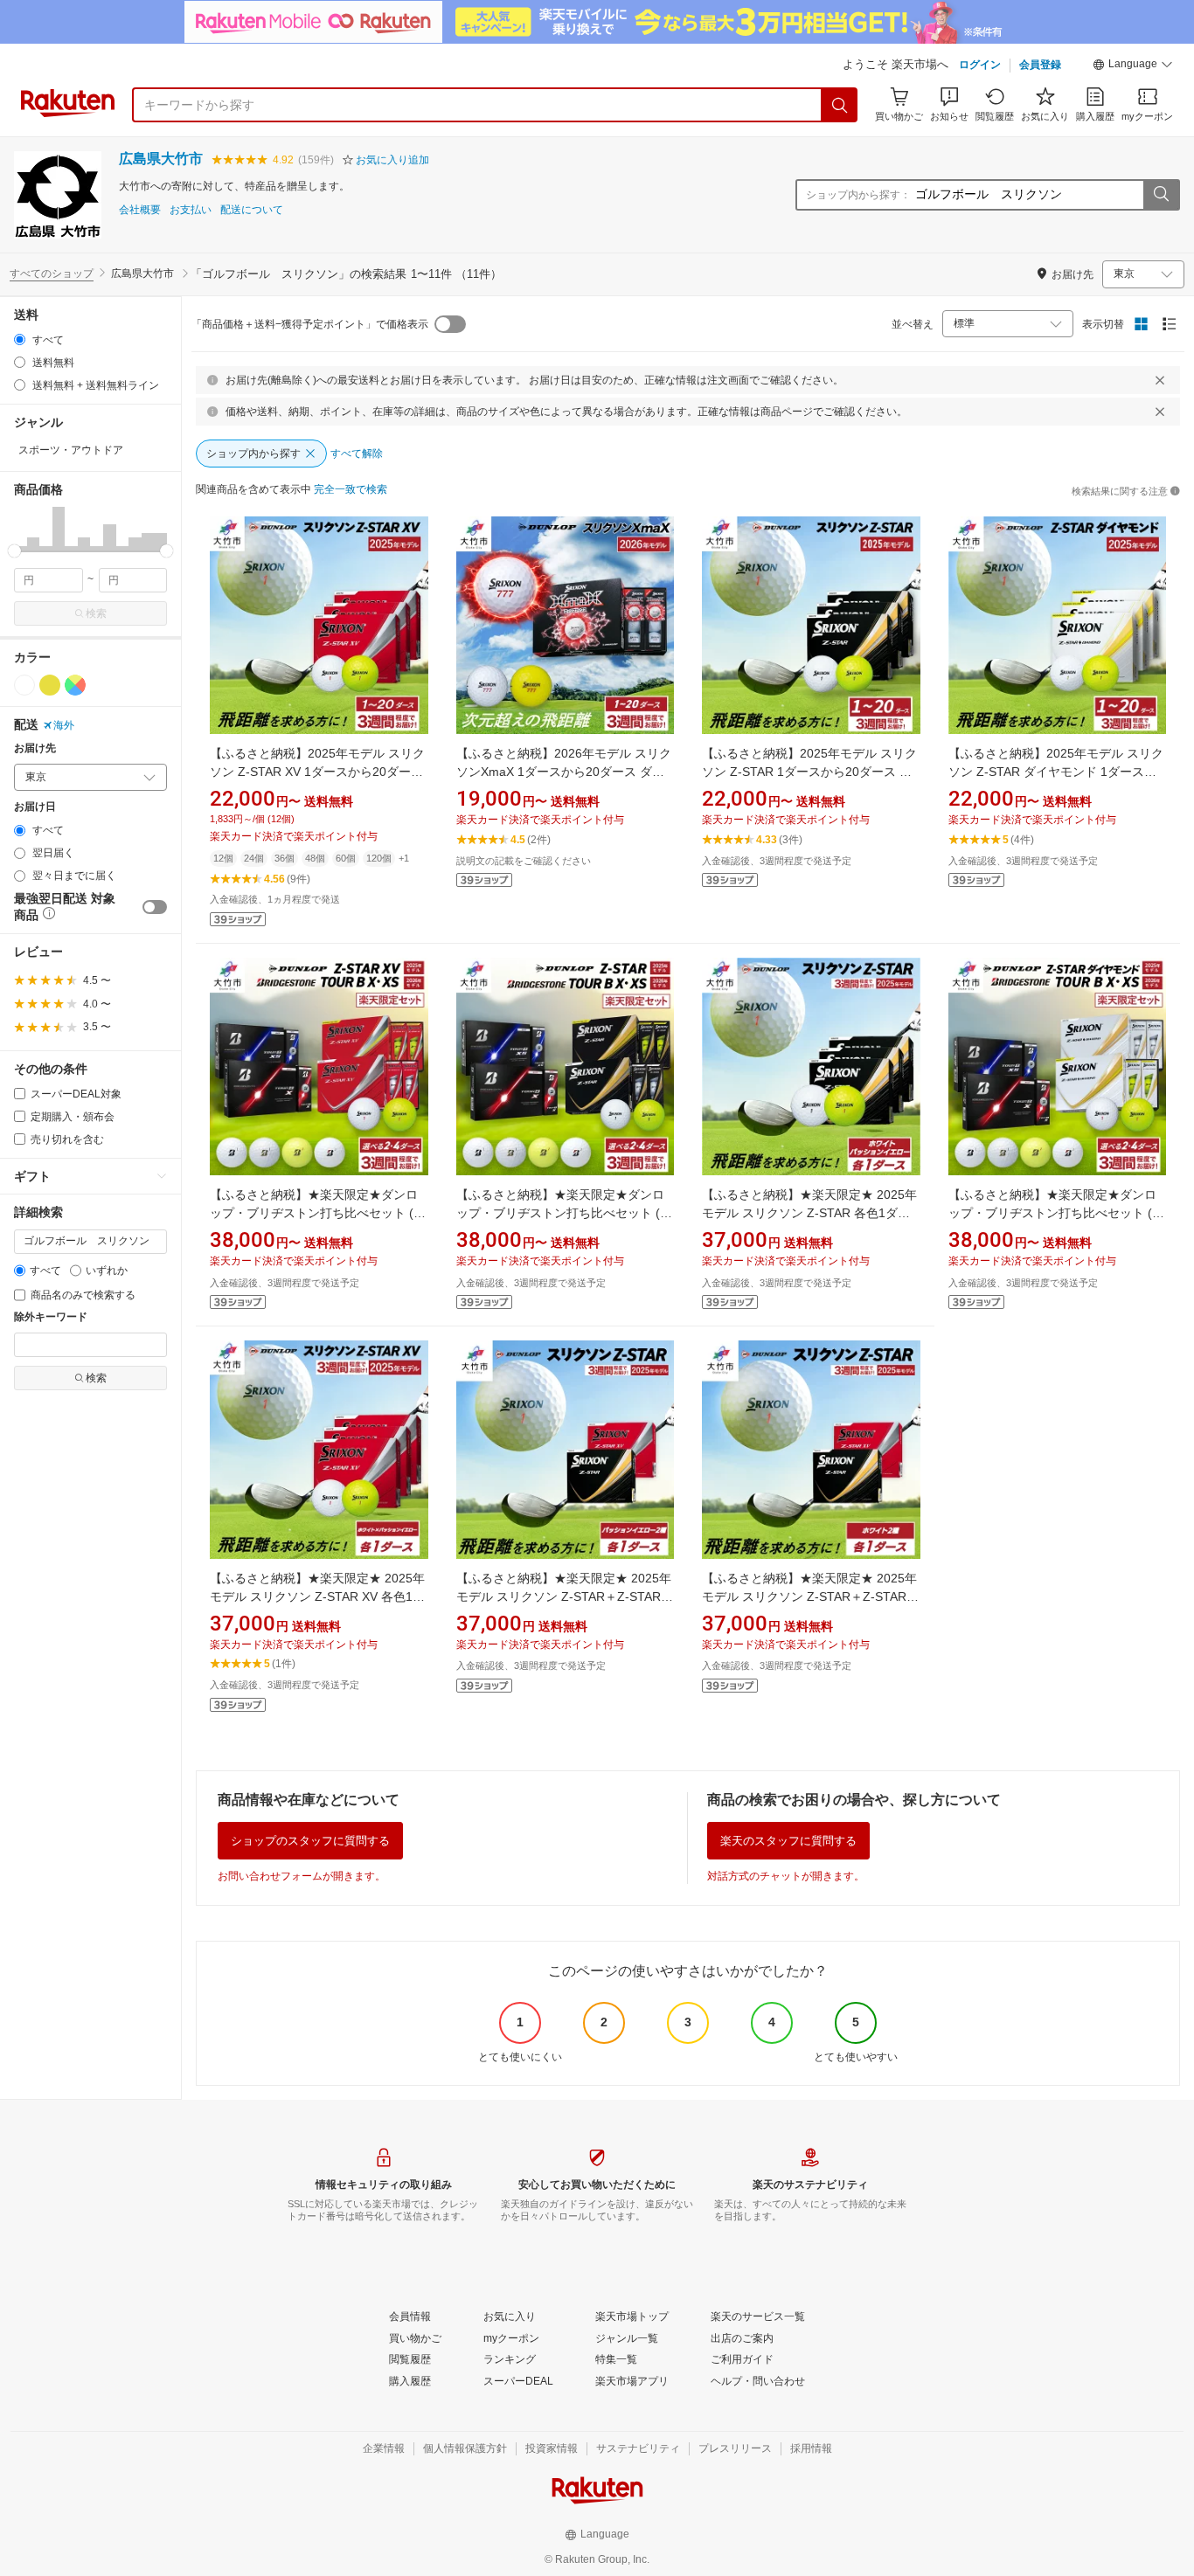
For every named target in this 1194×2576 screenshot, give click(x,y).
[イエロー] (50, 685)
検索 (96, 613)
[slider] (14, 551)
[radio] (20, 339)
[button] (1133, 66)
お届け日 (35, 807)
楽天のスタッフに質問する (788, 1841)
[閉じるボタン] (1160, 380)
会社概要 (140, 210)
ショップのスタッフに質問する (310, 1841)
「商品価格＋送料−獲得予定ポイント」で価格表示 (310, 324)
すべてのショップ (52, 274)
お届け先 (35, 748)
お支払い (191, 210)
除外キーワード (51, 1317)
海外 (64, 725)
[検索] (840, 105)
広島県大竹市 (161, 159)
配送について (252, 210)
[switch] (155, 907)
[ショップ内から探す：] (1161, 195)
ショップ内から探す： (858, 195)
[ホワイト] (24, 685)
